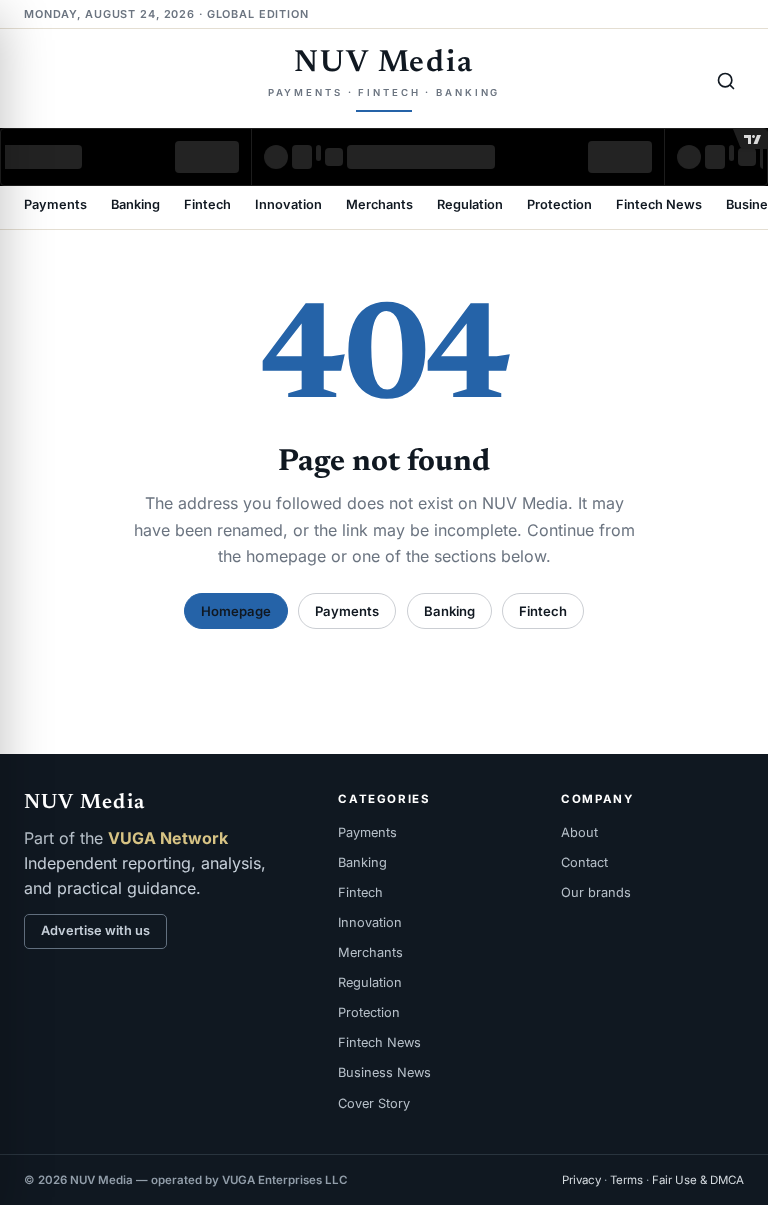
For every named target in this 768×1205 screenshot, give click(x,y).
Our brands (596, 892)
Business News (384, 1072)
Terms (626, 1180)
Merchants (379, 205)
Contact (584, 862)
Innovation (288, 205)
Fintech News (659, 205)
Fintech (207, 205)
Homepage (236, 611)
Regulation (470, 205)
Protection (559, 205)
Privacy (581, 1180)
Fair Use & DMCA (698, 1180)
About (579, 832)
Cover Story (374, 1103)
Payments (55, 205)
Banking (135, 205)
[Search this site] (726, 81)
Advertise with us (95, 930)
